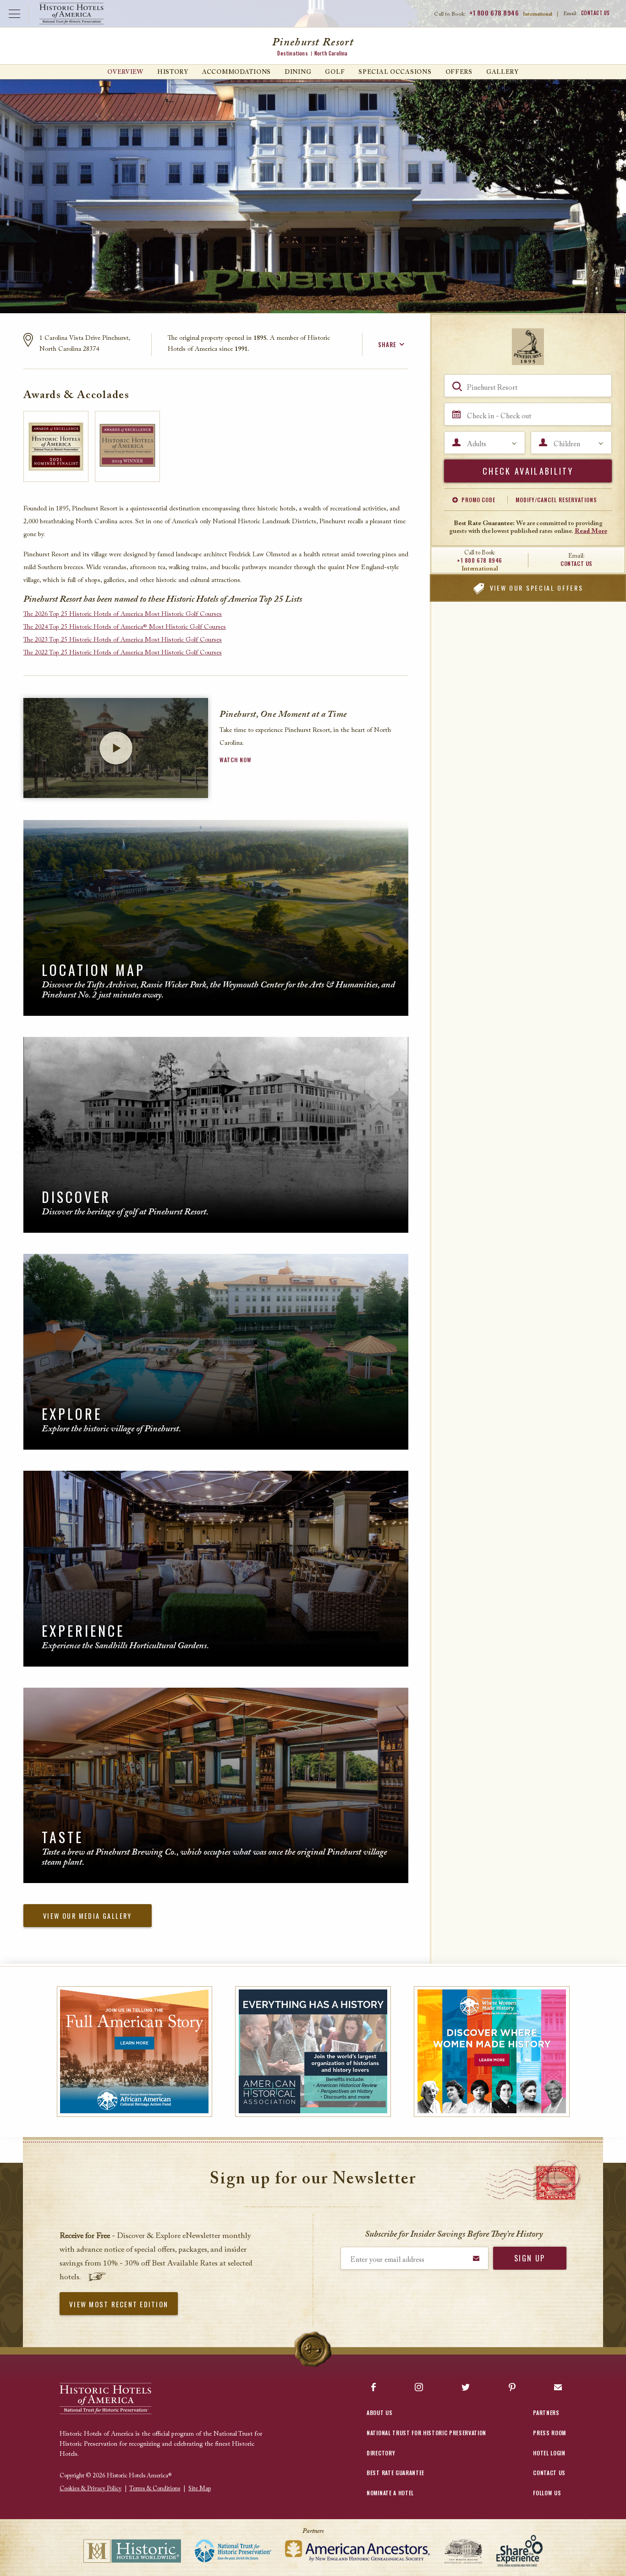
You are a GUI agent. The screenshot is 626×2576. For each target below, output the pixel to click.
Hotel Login (549, 2453)
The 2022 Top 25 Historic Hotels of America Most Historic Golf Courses (123, 653)
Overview (125, 72)
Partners (546, 2413)
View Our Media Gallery (88, 1916)
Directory (381, 2453)
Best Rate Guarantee (395, 2473)
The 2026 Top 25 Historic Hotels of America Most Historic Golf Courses (123, 615)
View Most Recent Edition (119, 2304)
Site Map (200, 2489)
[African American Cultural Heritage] (135, 2052)
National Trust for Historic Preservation (426, 2433)
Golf (335, 72)
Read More (591, 532)
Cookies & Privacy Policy (91, 2489)
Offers (459, 72)
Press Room (549, 2433)
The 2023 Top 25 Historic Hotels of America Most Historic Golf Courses (123, 640)
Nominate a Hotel (390, 2493)
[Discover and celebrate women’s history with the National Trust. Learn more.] (491, 2052)
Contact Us (596, 13)
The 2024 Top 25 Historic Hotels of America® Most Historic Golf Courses (125, 627)
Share (387, 344)
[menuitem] (125, 72)
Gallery (502, 72)
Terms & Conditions (155, 2489)
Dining (298, 72)
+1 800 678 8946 (494, 13)
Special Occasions (395, 72)
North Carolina (331, 53)
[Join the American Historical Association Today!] (313, 2052)
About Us (379, 2413)
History (173, 72)
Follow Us (547, 2493)
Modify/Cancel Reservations (556, 500)
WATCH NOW (235, 760)
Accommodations (236, 72)
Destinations (292, 53)
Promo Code (478, 500)
